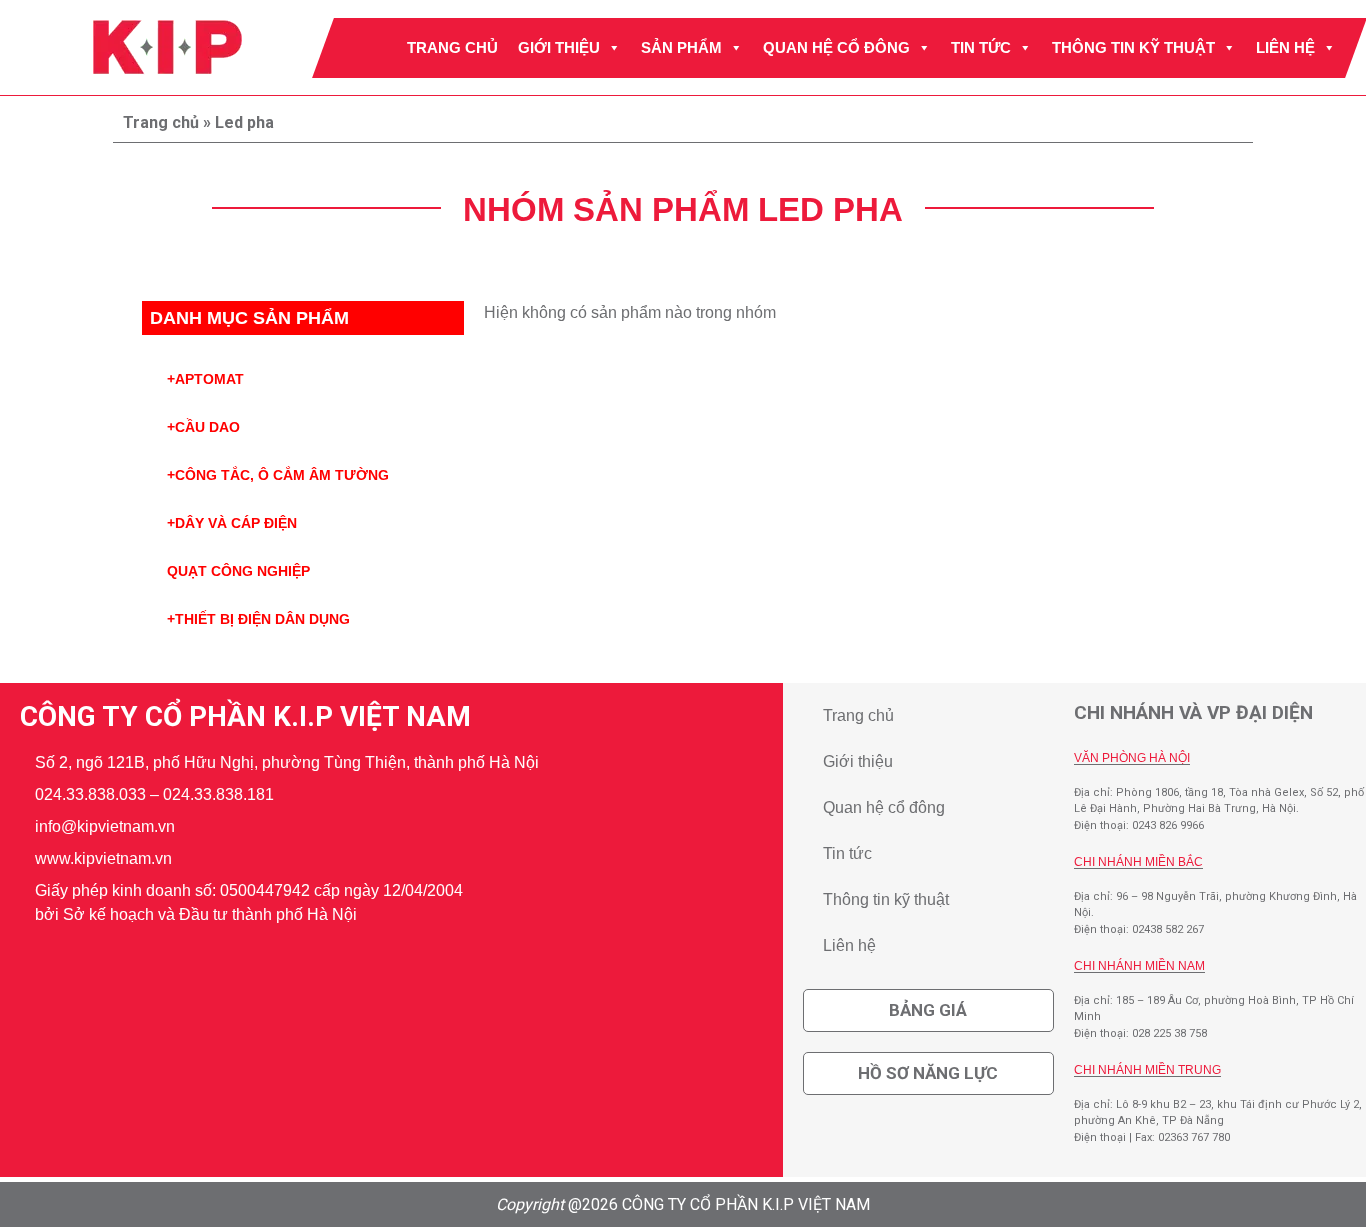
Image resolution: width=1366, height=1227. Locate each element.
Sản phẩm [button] (681, 47)
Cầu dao (203, 427)
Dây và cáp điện (232, 523)
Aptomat (205, 379)
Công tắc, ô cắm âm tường (278, 475)
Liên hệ (1285, 47)
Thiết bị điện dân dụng (258, 619)
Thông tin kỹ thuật (1133, 47)
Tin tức (981, 47)
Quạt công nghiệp (238, 571)
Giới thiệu (559, 47)
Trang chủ (452, 47)
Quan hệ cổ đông (836, 47)
